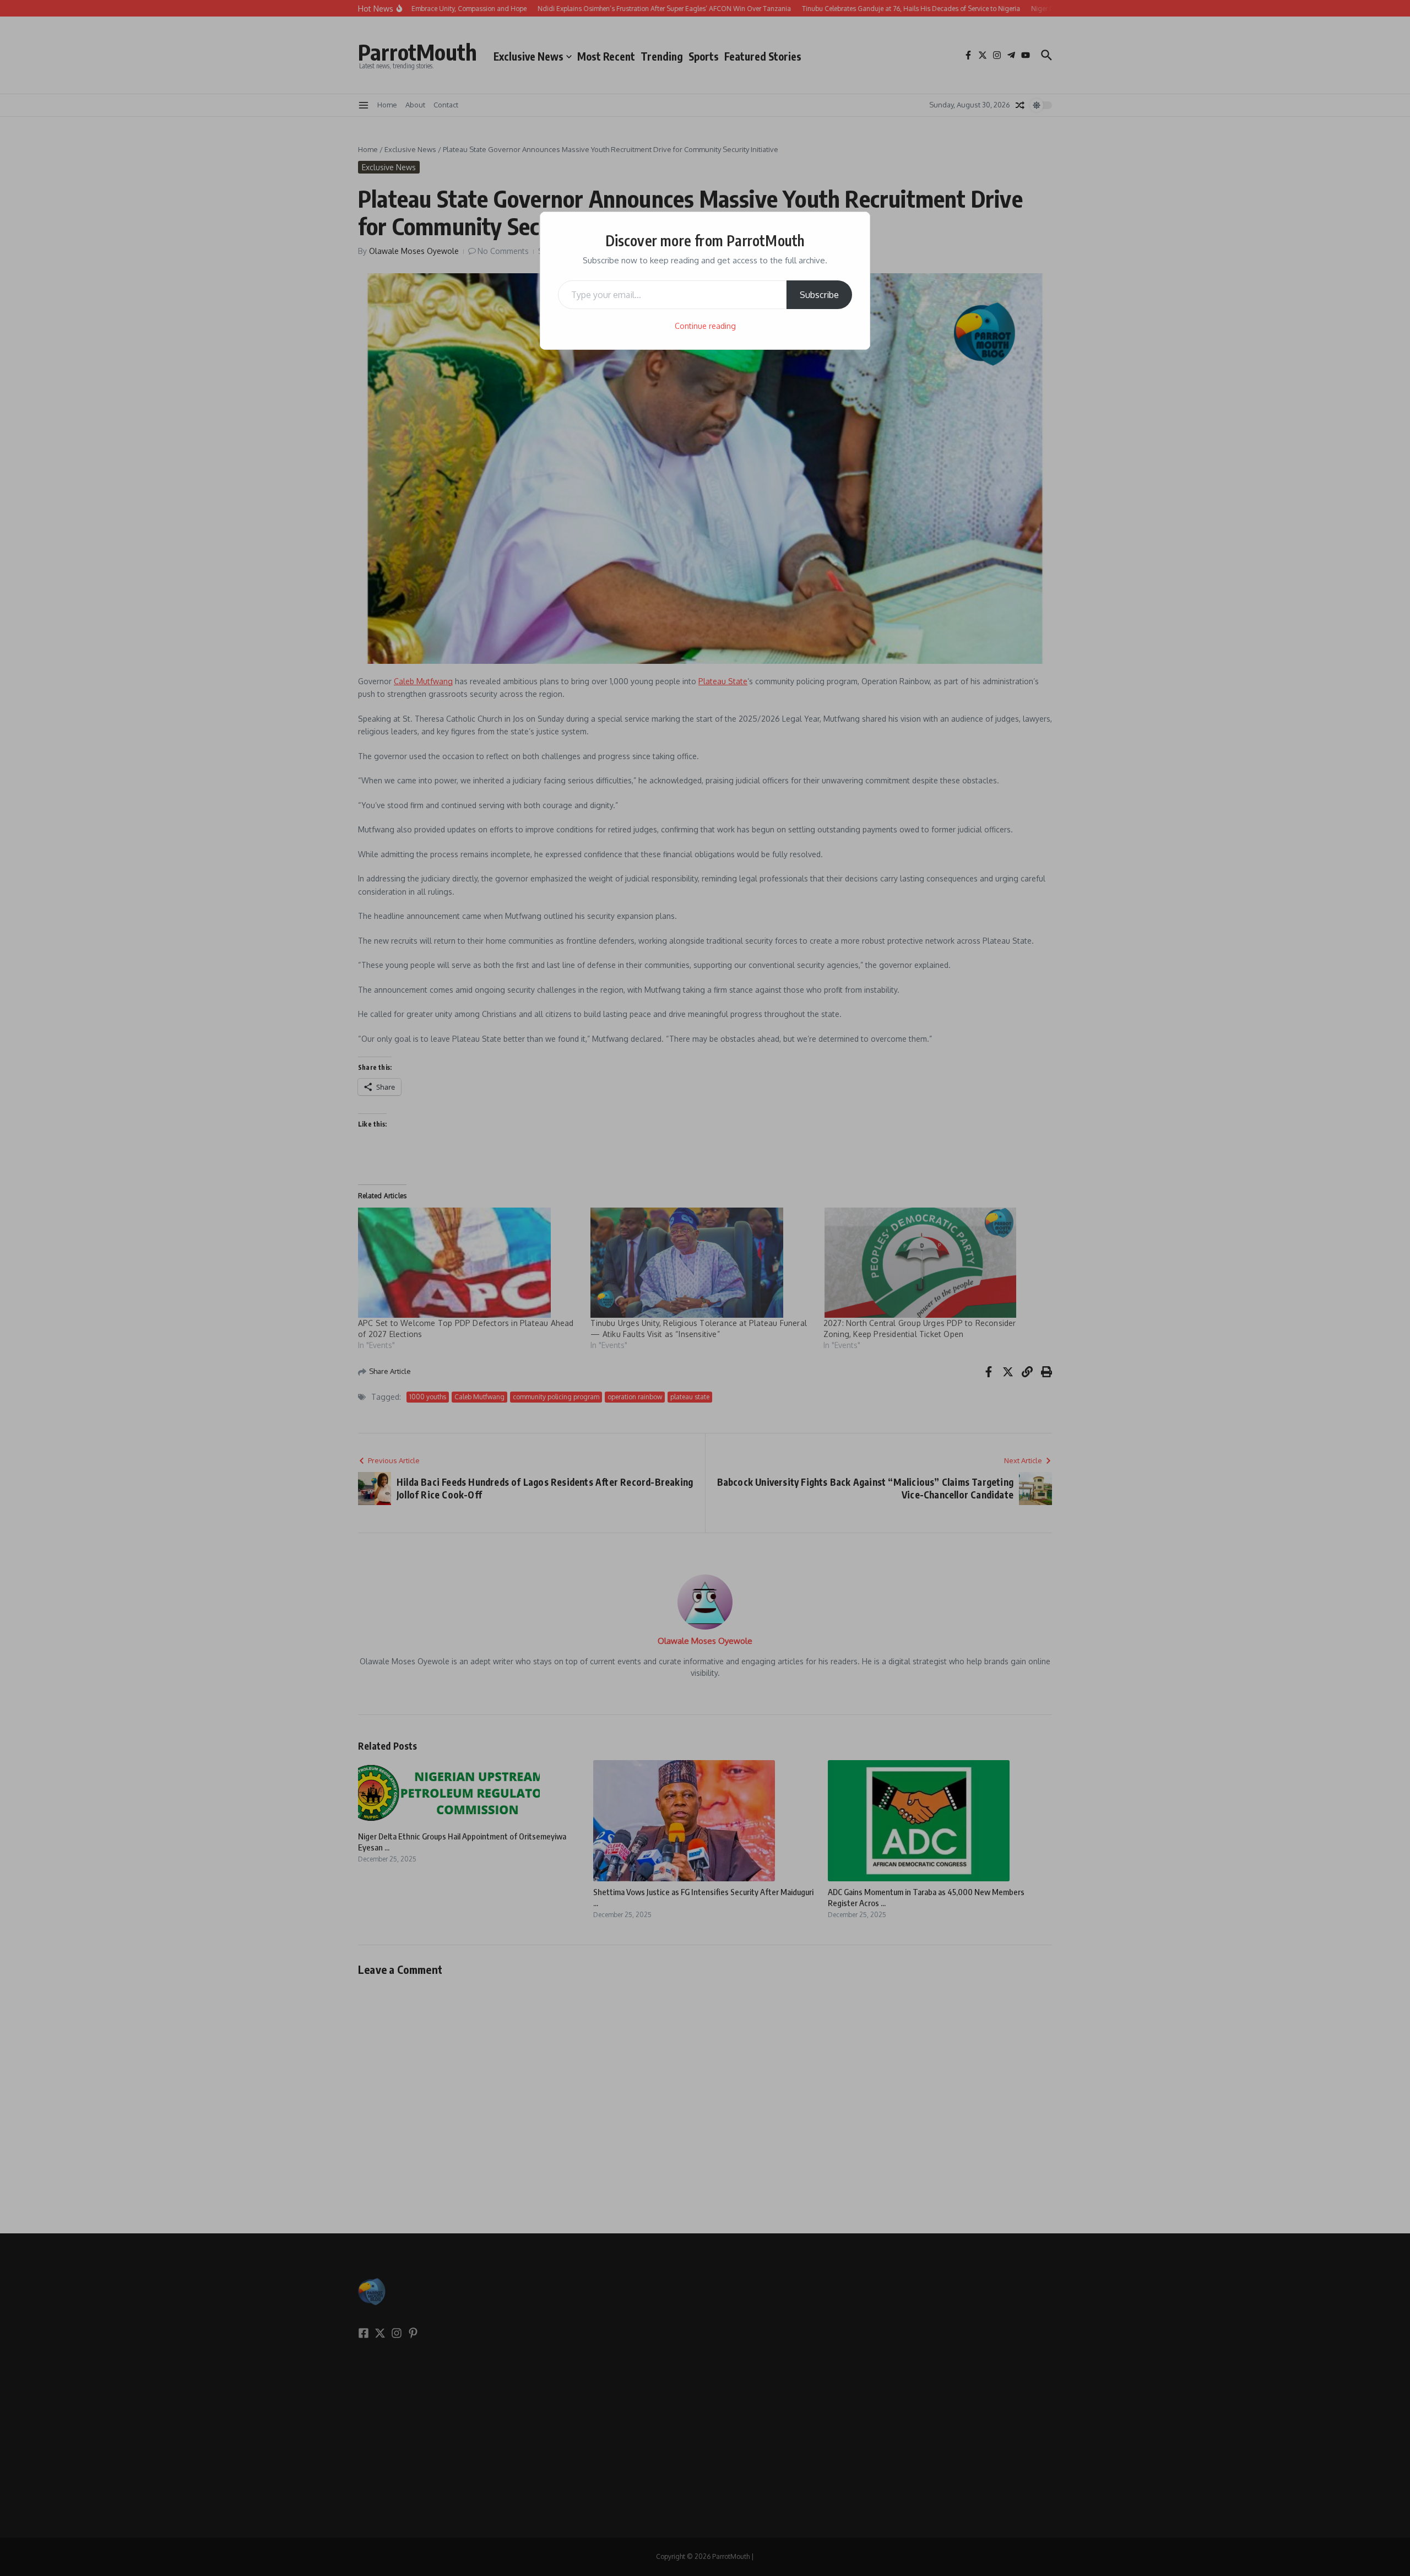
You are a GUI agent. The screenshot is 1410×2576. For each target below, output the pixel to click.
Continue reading (705, 326)
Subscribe (819, 295)
